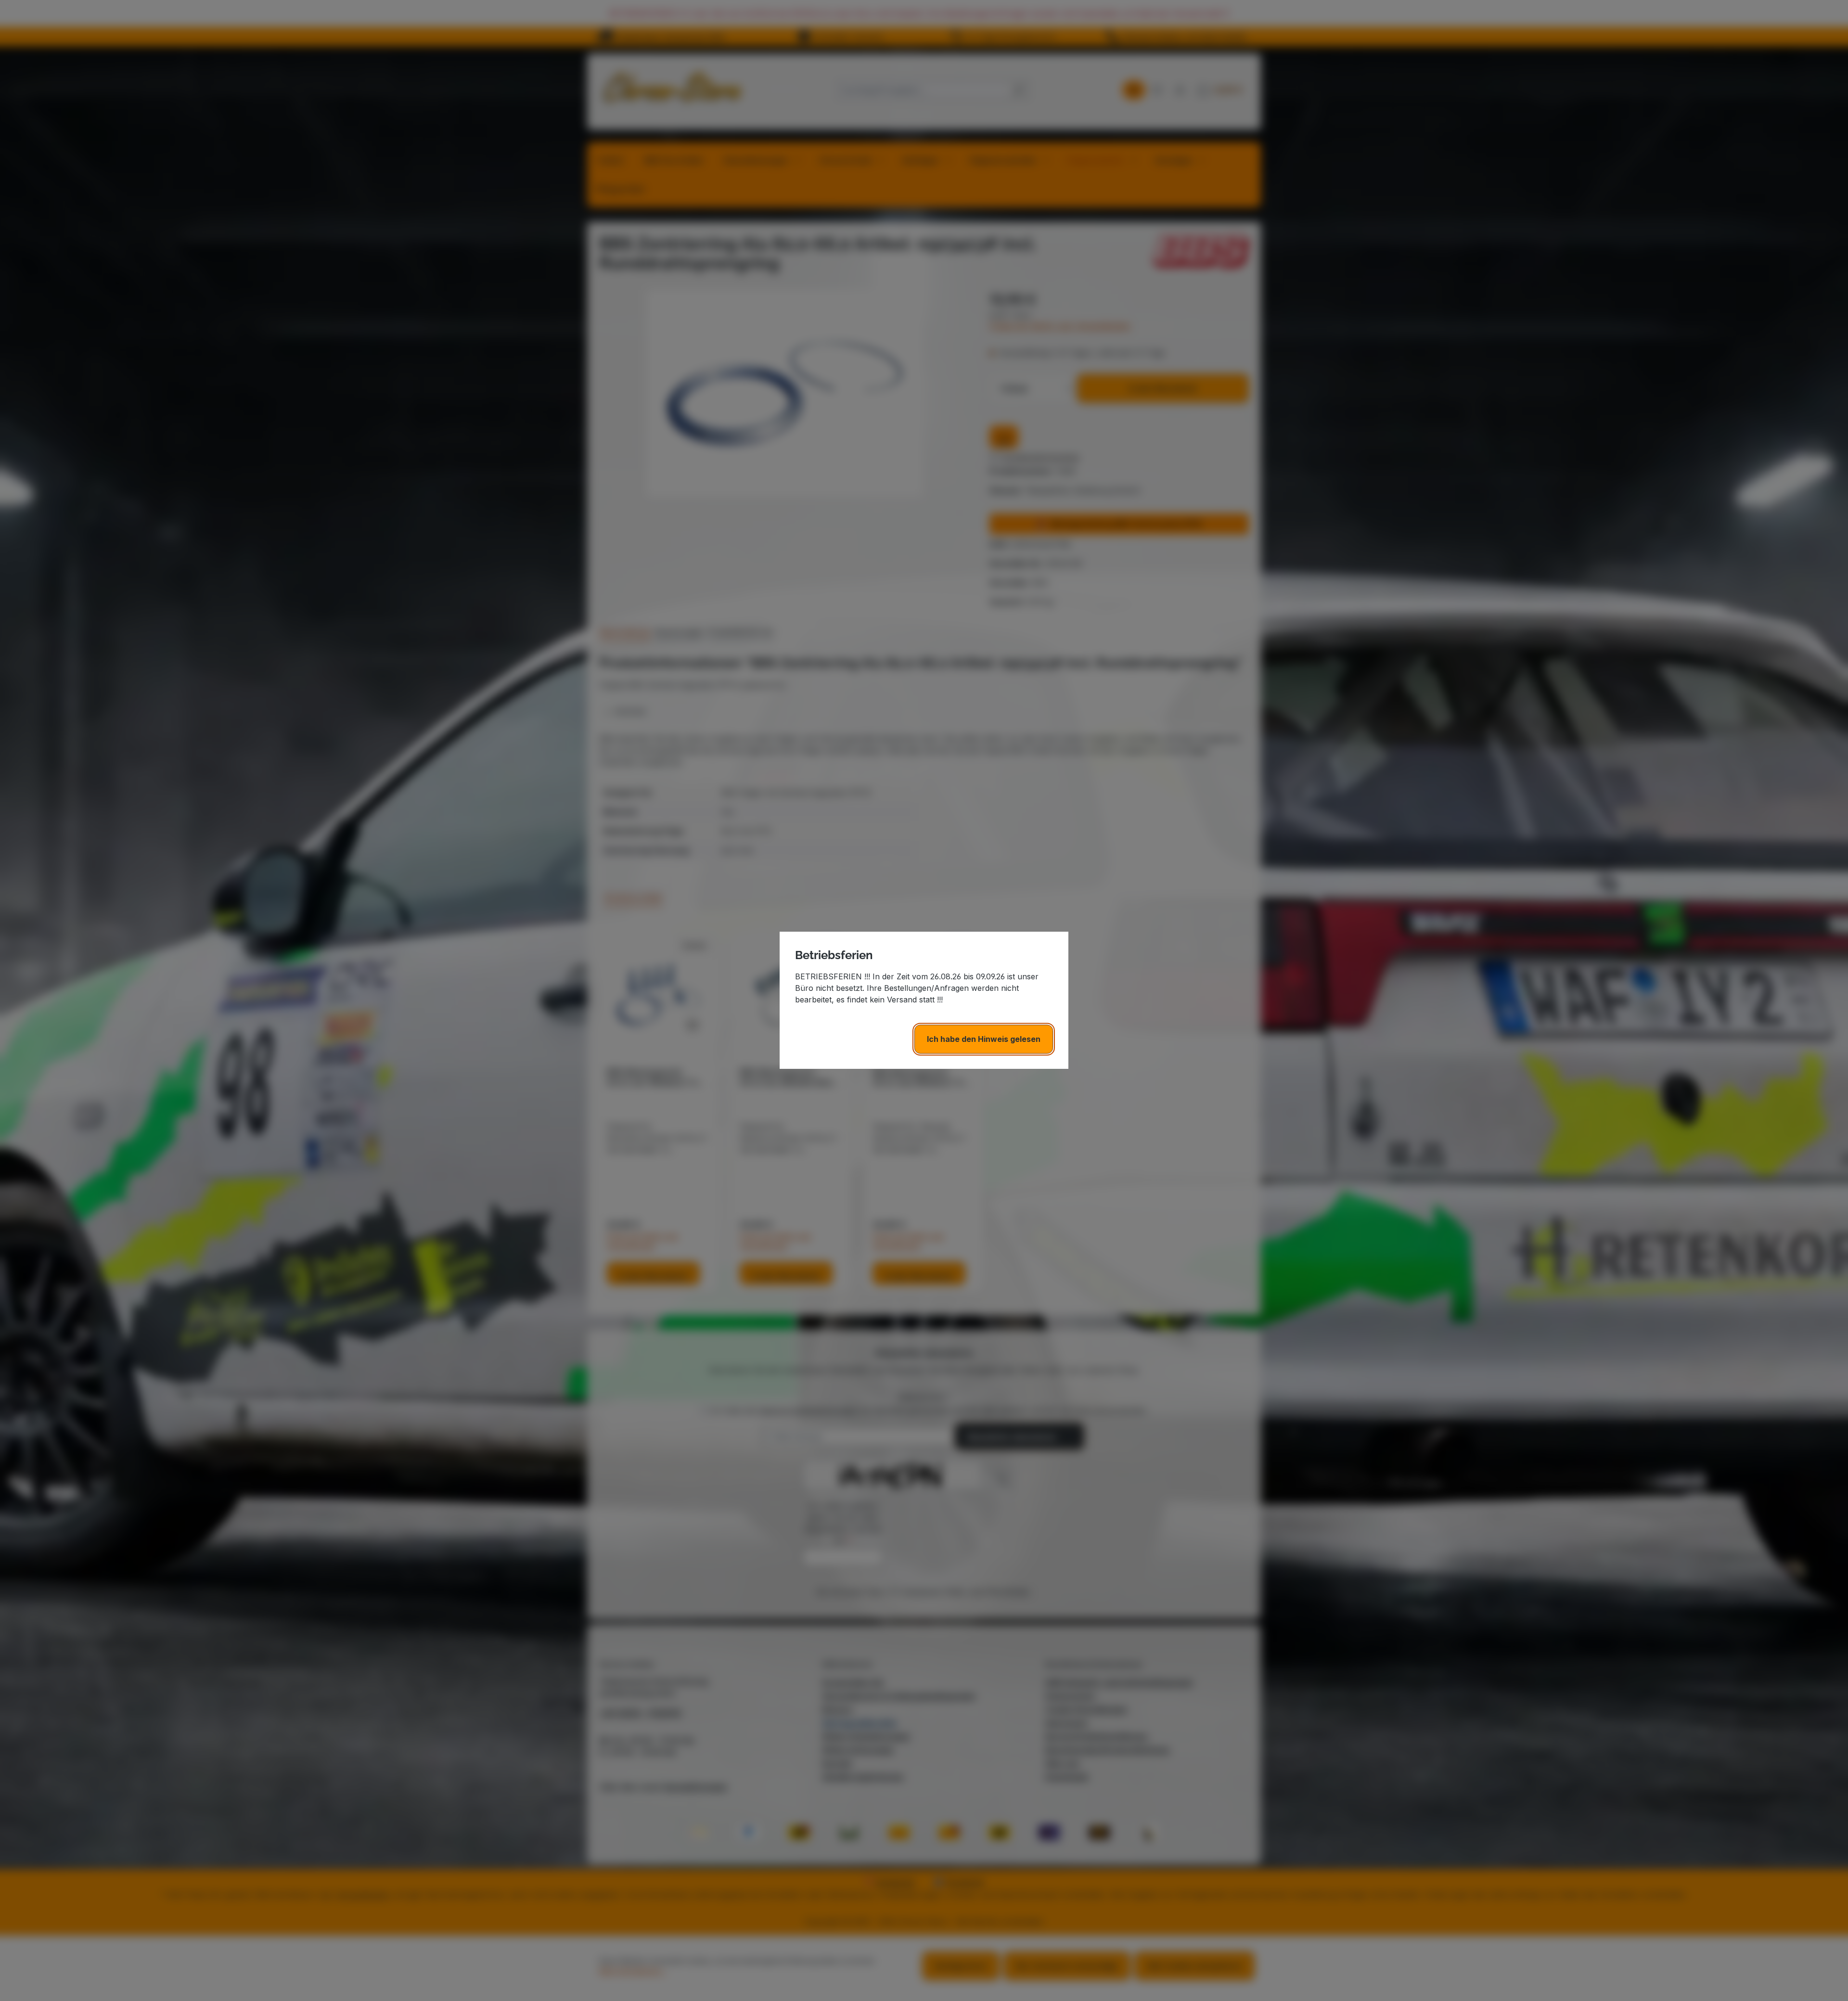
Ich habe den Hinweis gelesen (984, 1039)
